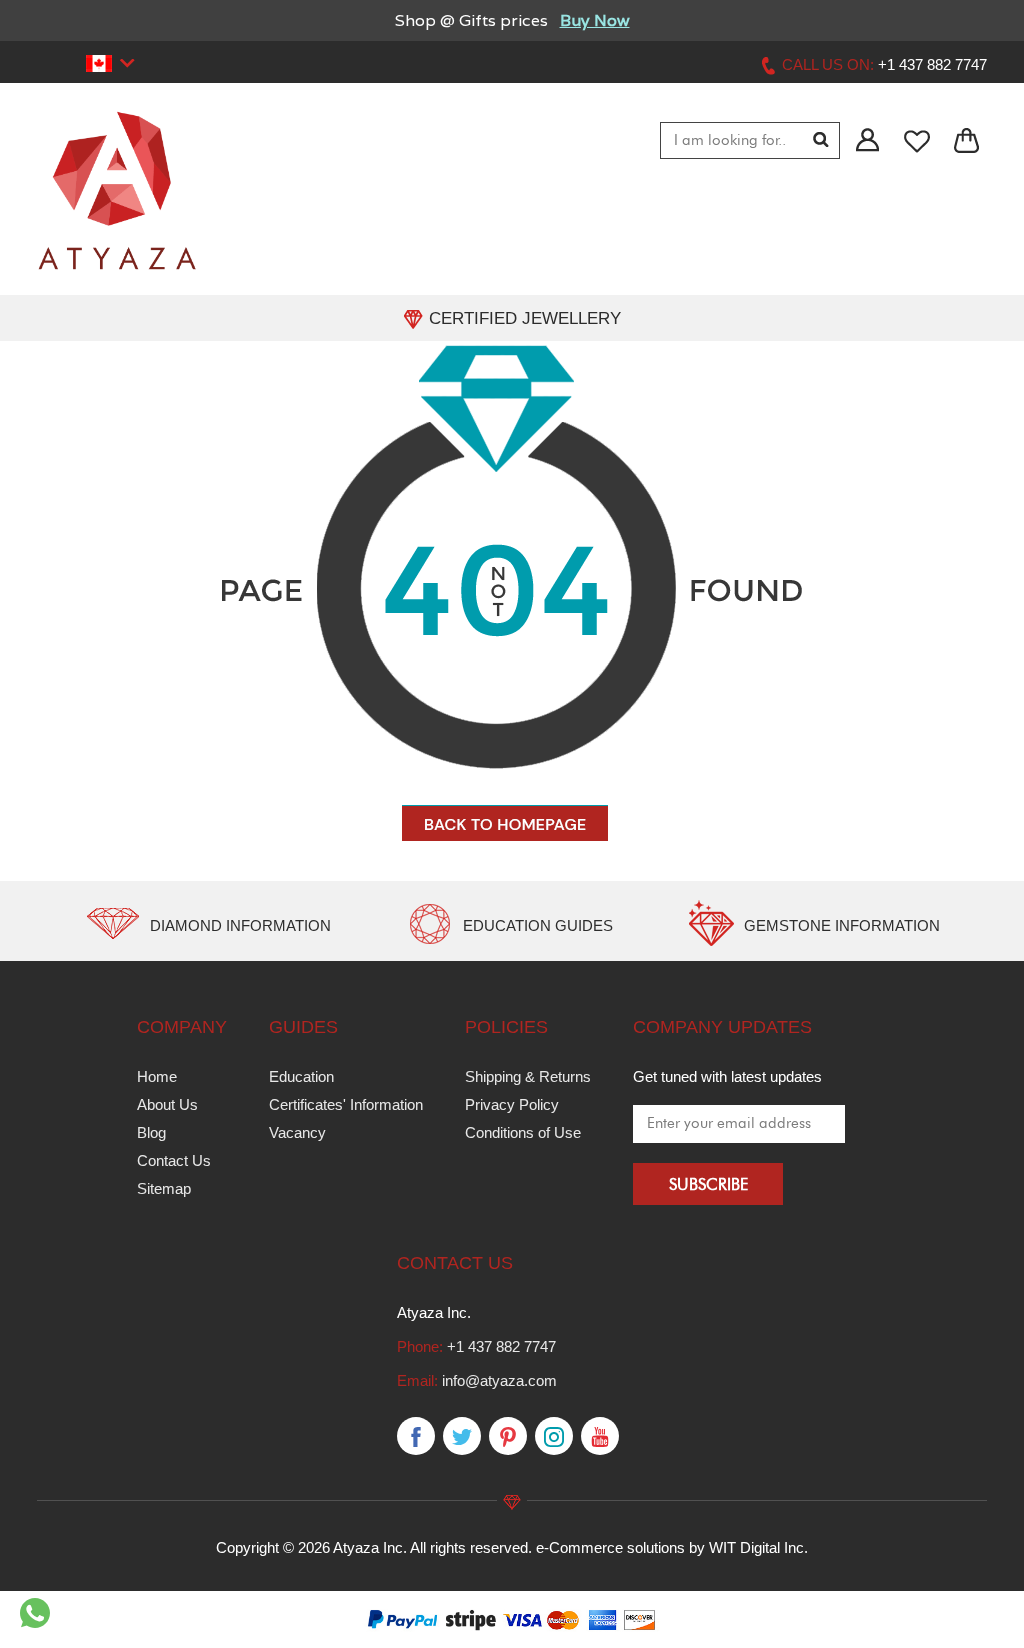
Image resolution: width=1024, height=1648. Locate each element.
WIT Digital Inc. (758, 1547)
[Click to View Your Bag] (967, 141)
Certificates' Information (346, 1104)
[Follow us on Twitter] (462, 1437)
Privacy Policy (512, 1104)
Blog (151, 1132)
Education (301, 1076)
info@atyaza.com (499, 1380)
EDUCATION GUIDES (538, 925)
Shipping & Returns (528, 1076)
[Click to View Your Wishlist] (918, 141)
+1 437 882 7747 (501, 1346)
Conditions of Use (523, 1132)
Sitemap (164, 1188)
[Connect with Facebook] (416, 1437)
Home (157, 1076)
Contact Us (174, 1160)
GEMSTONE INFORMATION (842, 925)
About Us (167, 1104)
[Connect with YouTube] (600, 1437)
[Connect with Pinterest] (508, 1437)
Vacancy (297, 1132)
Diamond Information (240, 925)
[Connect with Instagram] (554, 1437)
